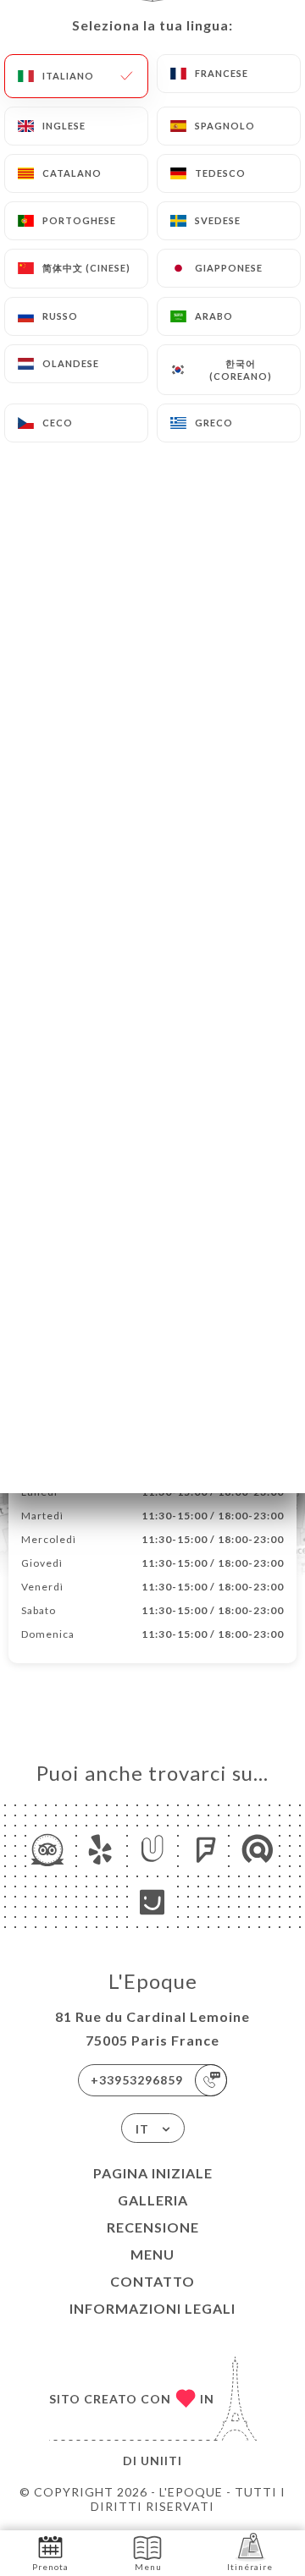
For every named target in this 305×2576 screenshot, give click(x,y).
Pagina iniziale (153, 2173)
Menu (152, 2254)
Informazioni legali (152, 2308)
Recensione (153, 2227)
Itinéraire (250, 2567)
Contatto (152, 2281)
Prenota (50, 2567)
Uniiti (161, 2461)
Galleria (153, 2200)
